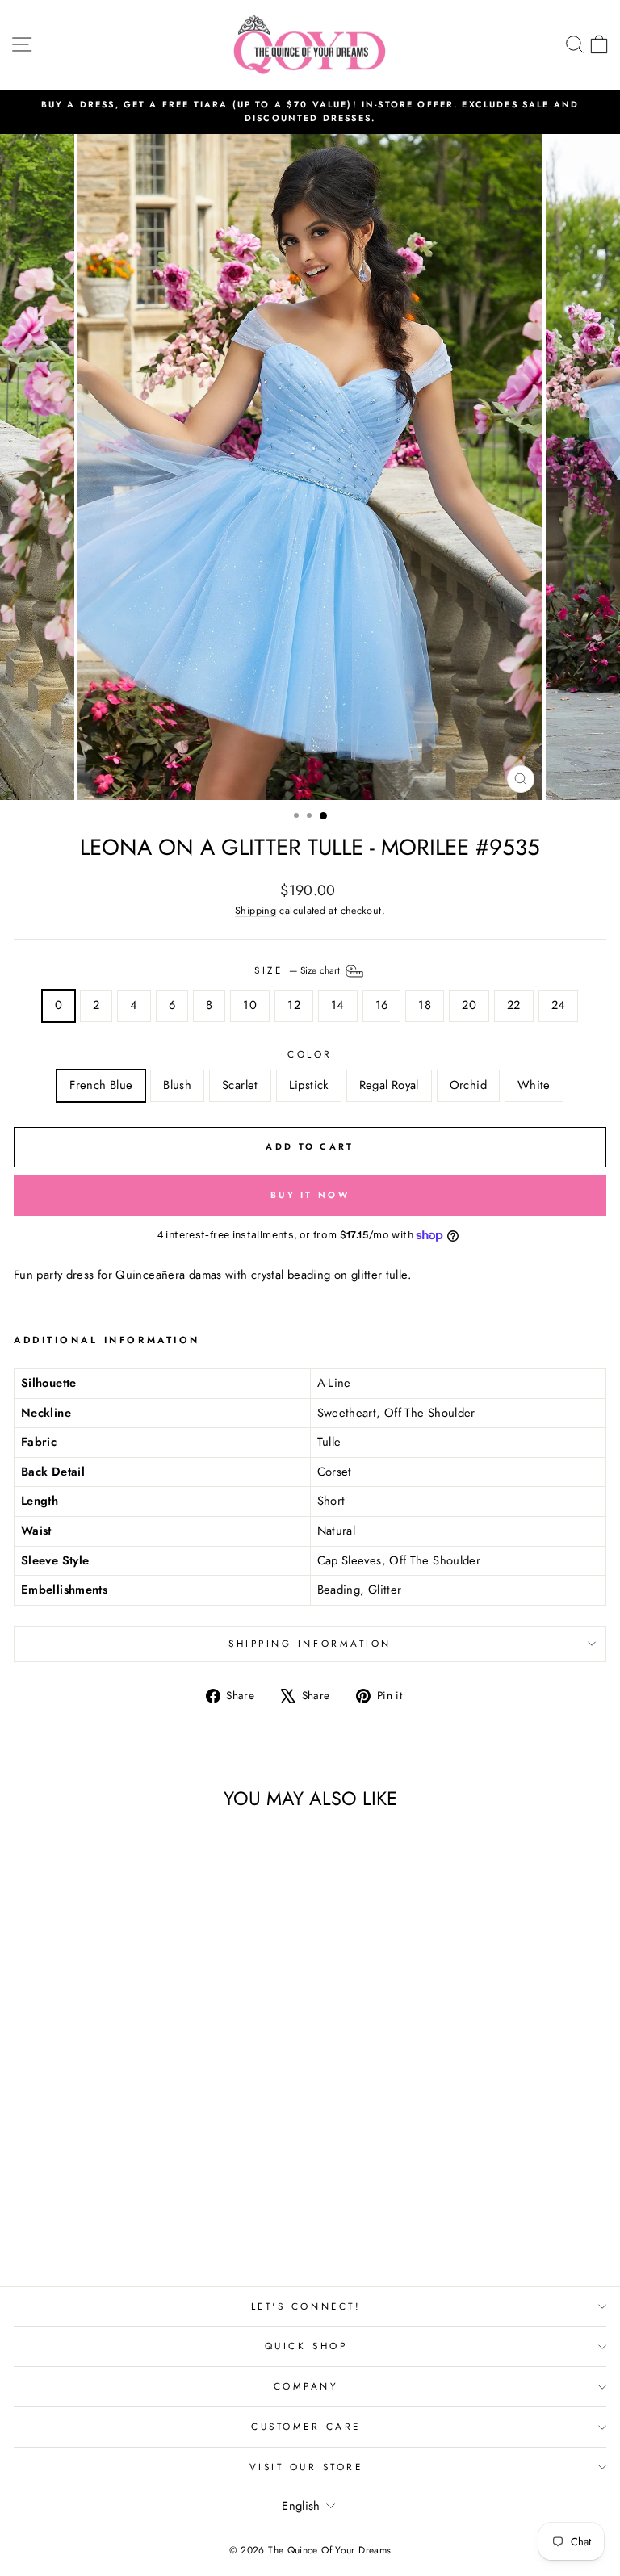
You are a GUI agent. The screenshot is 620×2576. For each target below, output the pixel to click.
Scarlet (240, 1085)
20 (469, 1005)
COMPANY (306, 2386)
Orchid (468, 1085)
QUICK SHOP (306, 2346)
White (534, 1085)
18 (425, 1005)
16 (382, 1005)
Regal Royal (389, 1085)
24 (559, 1005)
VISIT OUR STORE (306, 2467)
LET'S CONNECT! (306, 2306)
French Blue (101, 1085)
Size (299, 970)
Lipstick (309, 1085)
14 (338, 1005)
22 (514, 1005)
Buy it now (310, 1195)
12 (294, 1005)
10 (250, 1005)
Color (310, 1054)
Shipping (256, 911)
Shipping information (310, 1643)
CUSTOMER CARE (306, 2426)
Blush (177, 1085)
